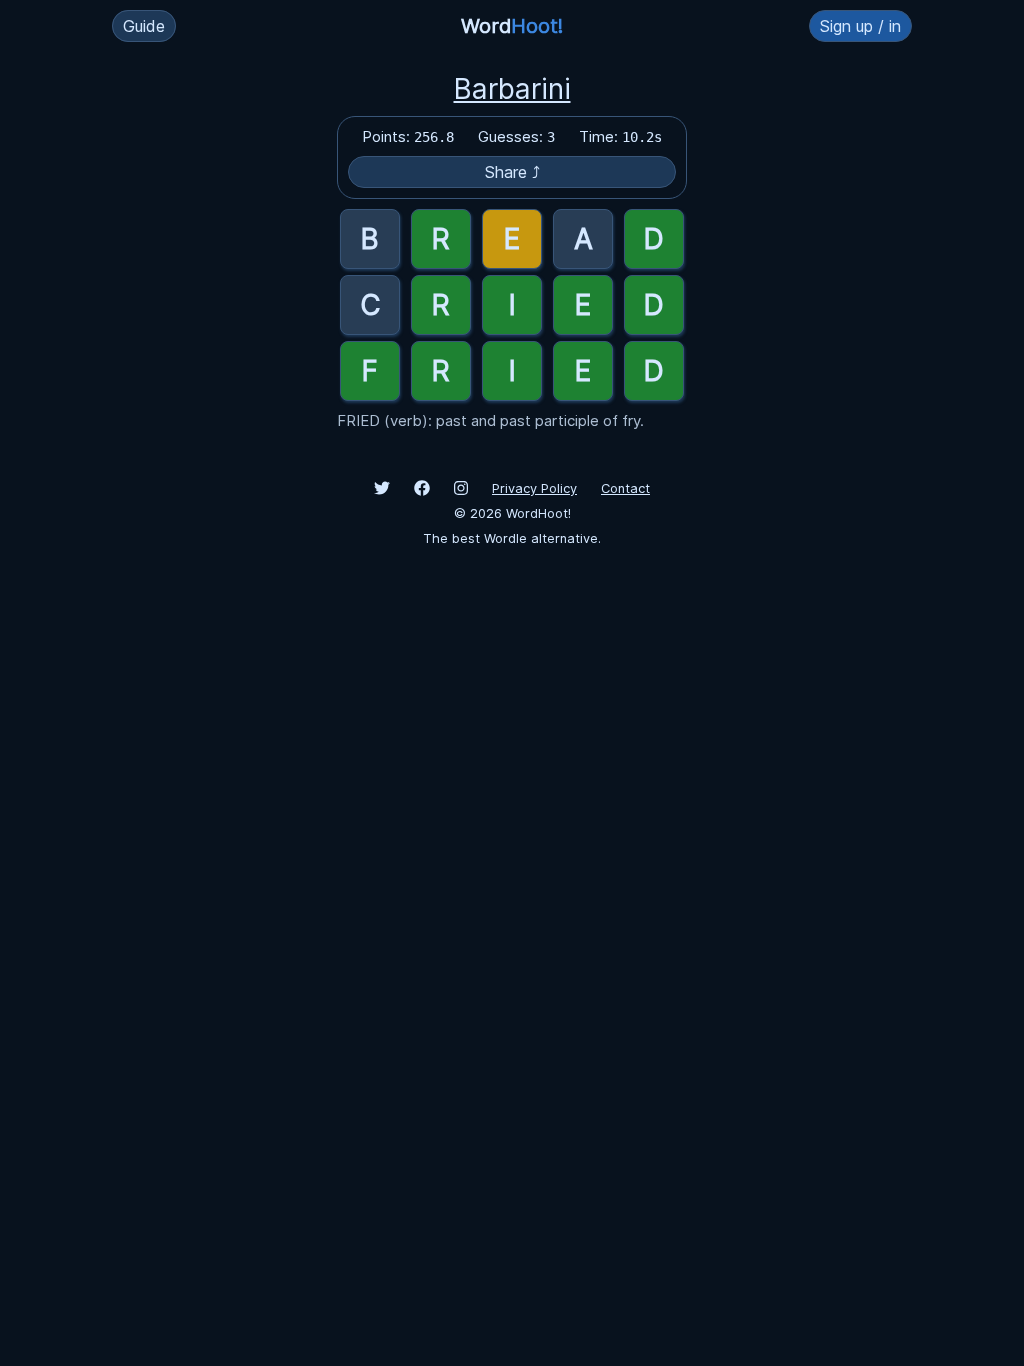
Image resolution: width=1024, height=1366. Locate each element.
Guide (144, 26)
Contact (625, 488)
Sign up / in (860, 26)
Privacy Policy (534, 488)
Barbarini (512, 89)
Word (512, 26)
